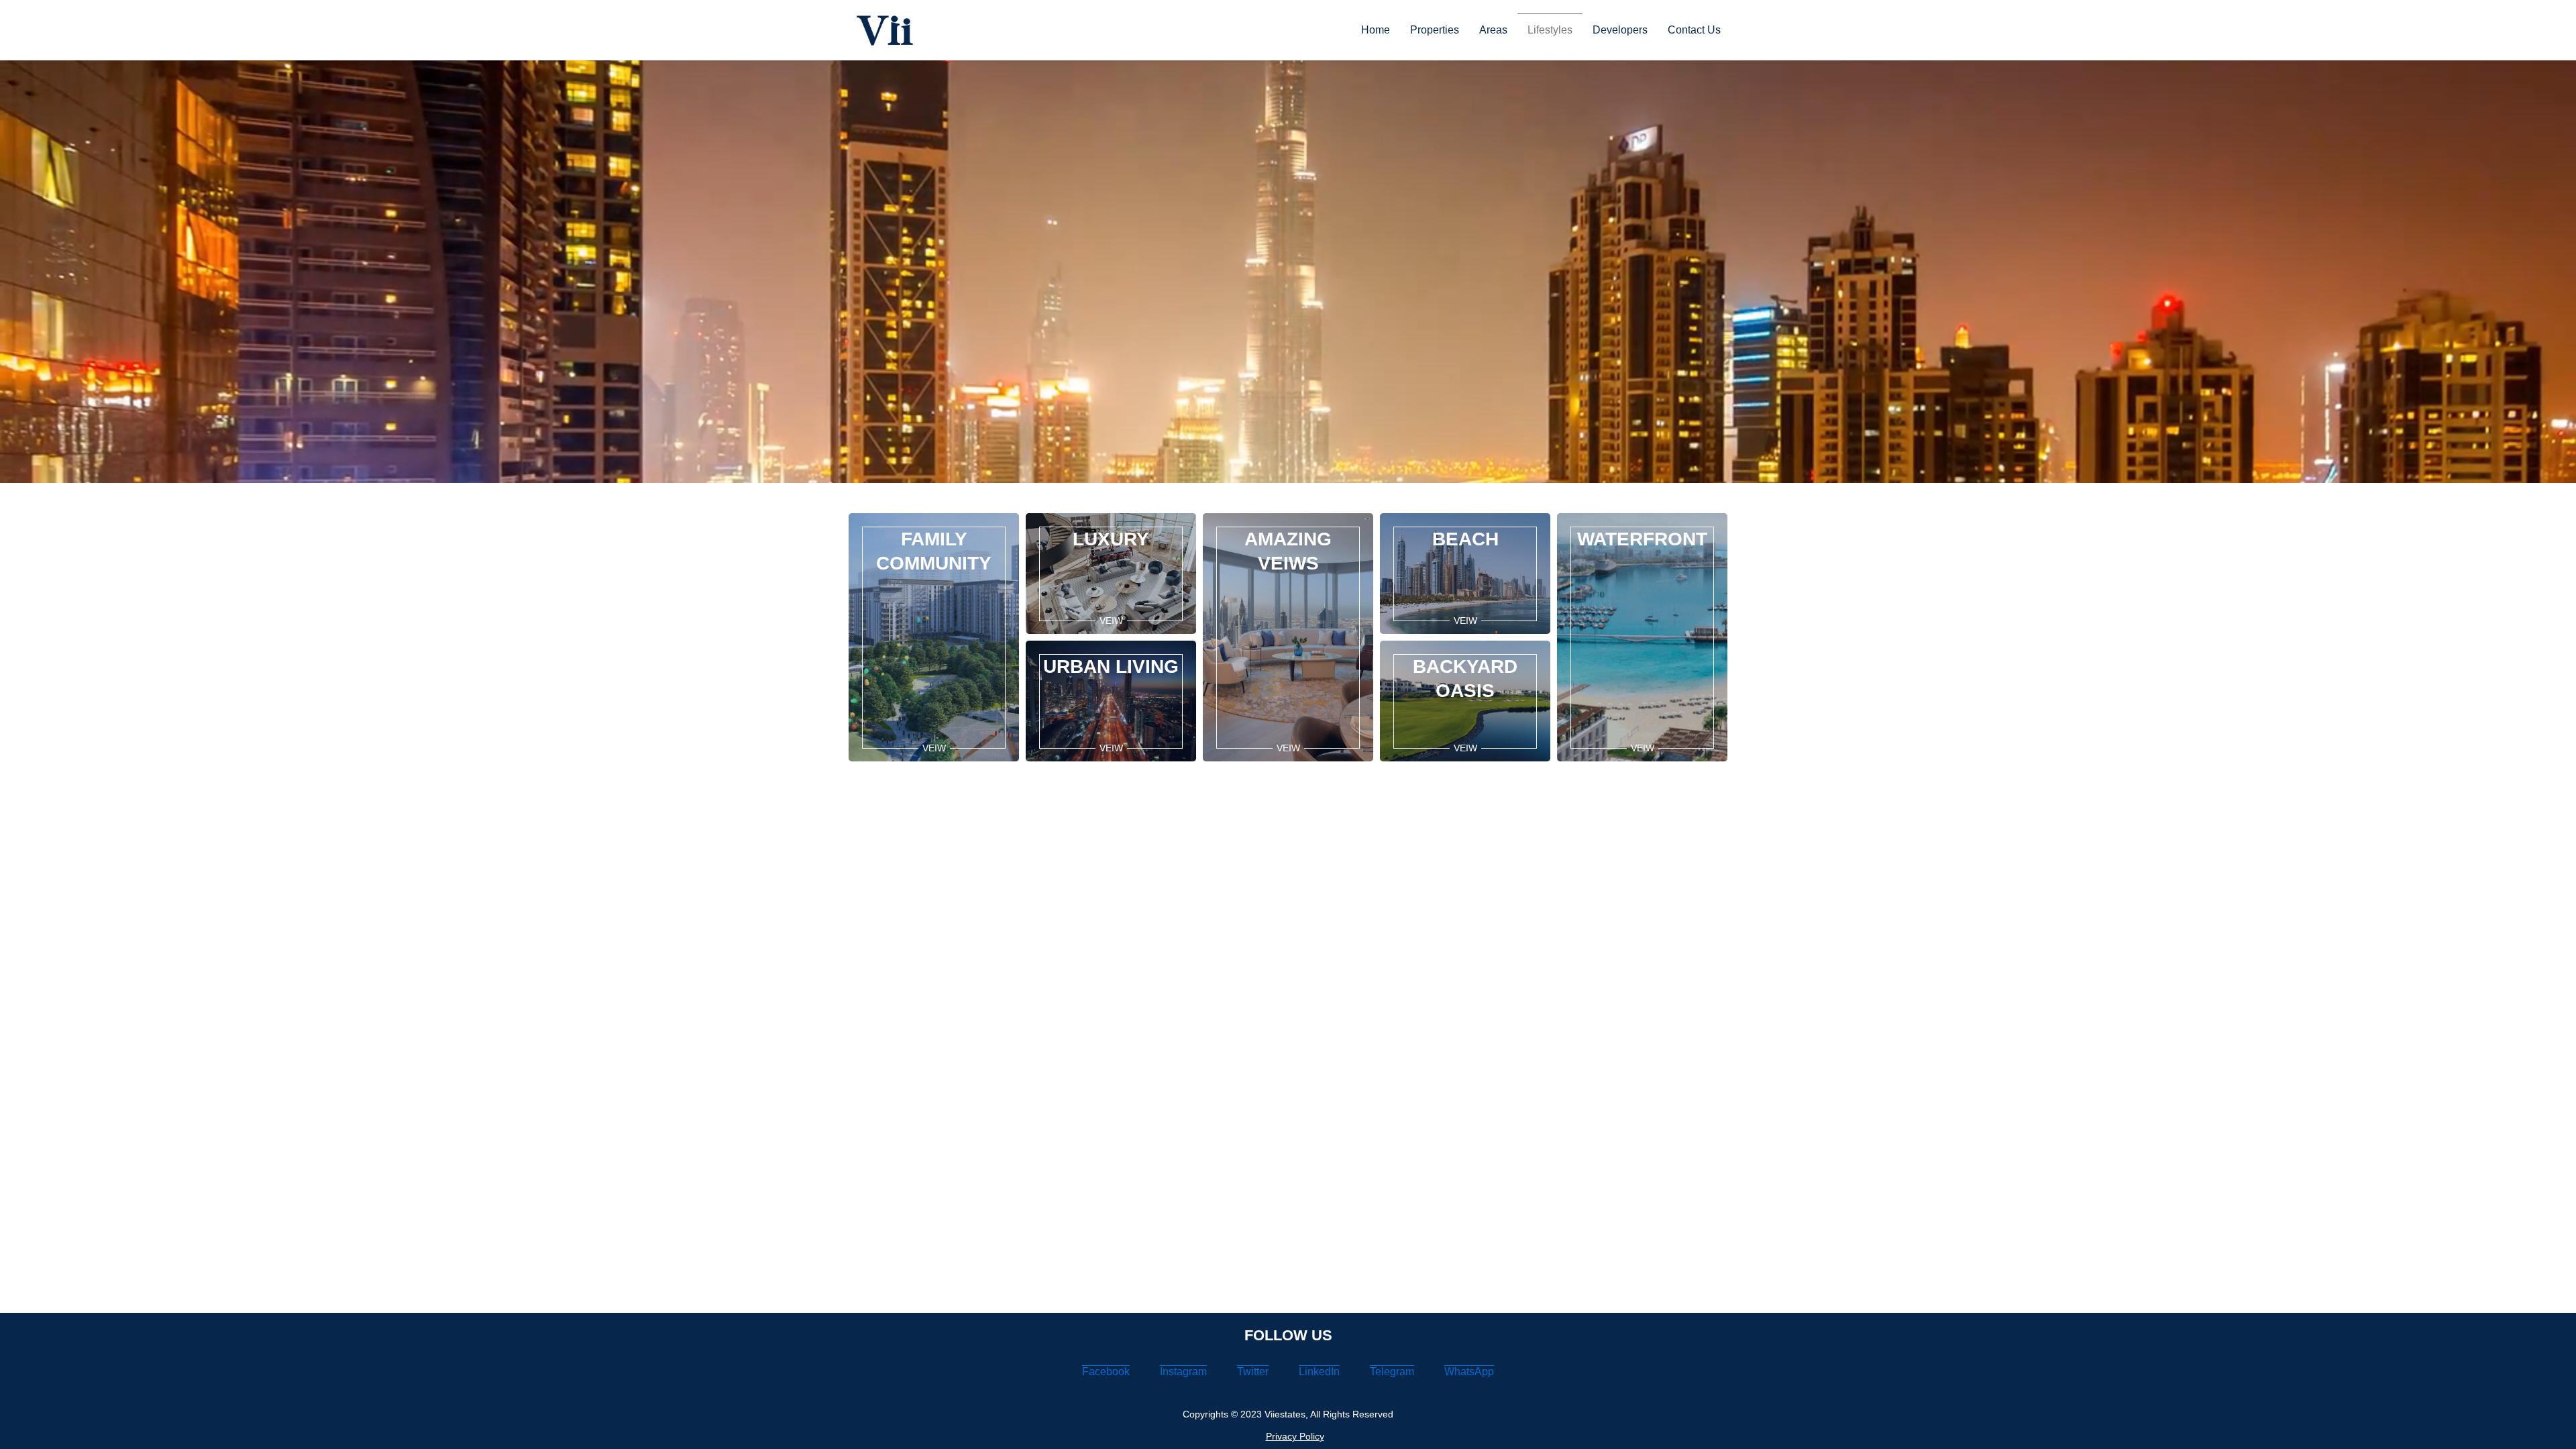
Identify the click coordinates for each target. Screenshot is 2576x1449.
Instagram (1183, 1372)
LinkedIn (1319, 1372)
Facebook (1106, 1372)
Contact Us (1694, 30)
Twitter (1253, 1372)
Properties (1435, 30)
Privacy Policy (1295, 1436)
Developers (1620, 30)
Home (1376, 30)
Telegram (1392, 1372)
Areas (1493, 30)
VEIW (934, 748)
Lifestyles (1550, 30)
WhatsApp (1469, 1372)
